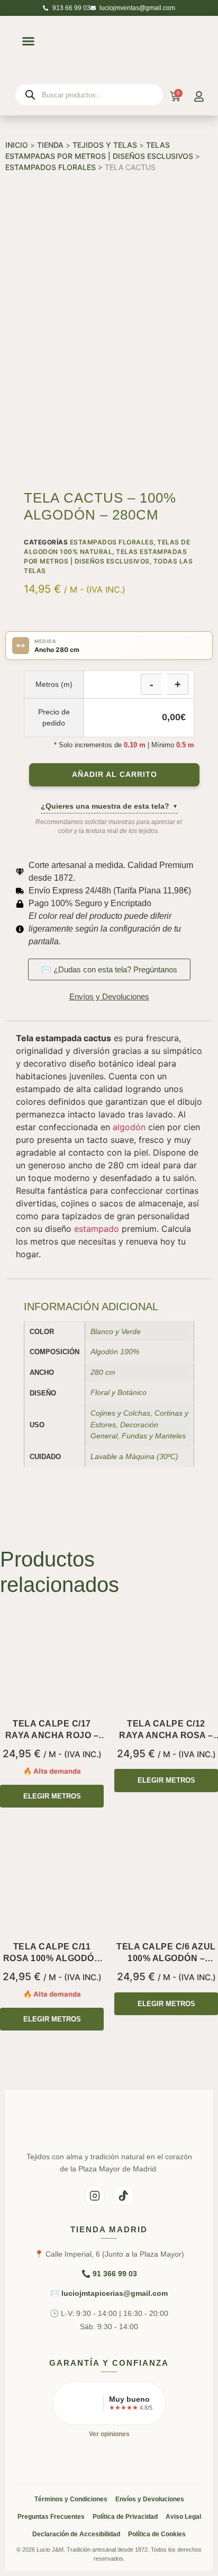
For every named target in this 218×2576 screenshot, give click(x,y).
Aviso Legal (183, 2517)
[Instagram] (95, 2196)
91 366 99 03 (115, 2274)
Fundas (134, 1436)
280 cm (103, 1372)
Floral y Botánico (119, 1392)
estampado (97, 1229)
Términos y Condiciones (71, 2499)
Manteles (170, 1436)
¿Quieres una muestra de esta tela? (109, 806)
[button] (28, 41)
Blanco (102, 1331)
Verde (131, 1331)
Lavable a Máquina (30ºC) (134, 1456)
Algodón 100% (115, 1352)
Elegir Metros (52, 1796)
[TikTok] (124, 2196)
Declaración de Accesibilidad (76, 2534)
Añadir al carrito (115, 775)
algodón (129, 1127)
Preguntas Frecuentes (51, 2517)
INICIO (17, 145)
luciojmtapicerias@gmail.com (115, 2293)
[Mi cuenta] (199, 96)
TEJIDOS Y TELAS (105, 145)
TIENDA (50, 145)
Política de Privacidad (125, 2517)
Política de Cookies (157, 2534)
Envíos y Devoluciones (150, 2499)
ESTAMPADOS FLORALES (51, 167)
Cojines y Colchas (120, 1413)
